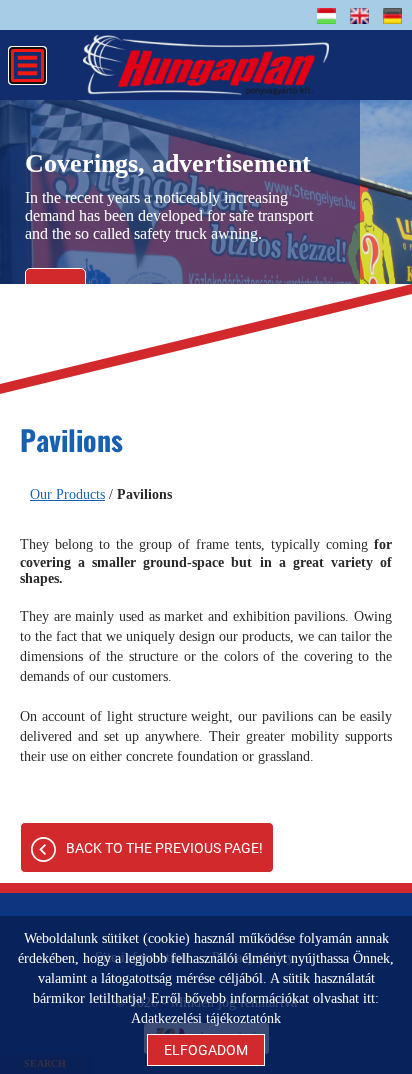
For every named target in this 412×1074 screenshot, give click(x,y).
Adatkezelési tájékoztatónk (206, 1018)
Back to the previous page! (164, 848)
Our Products (67, 494)
